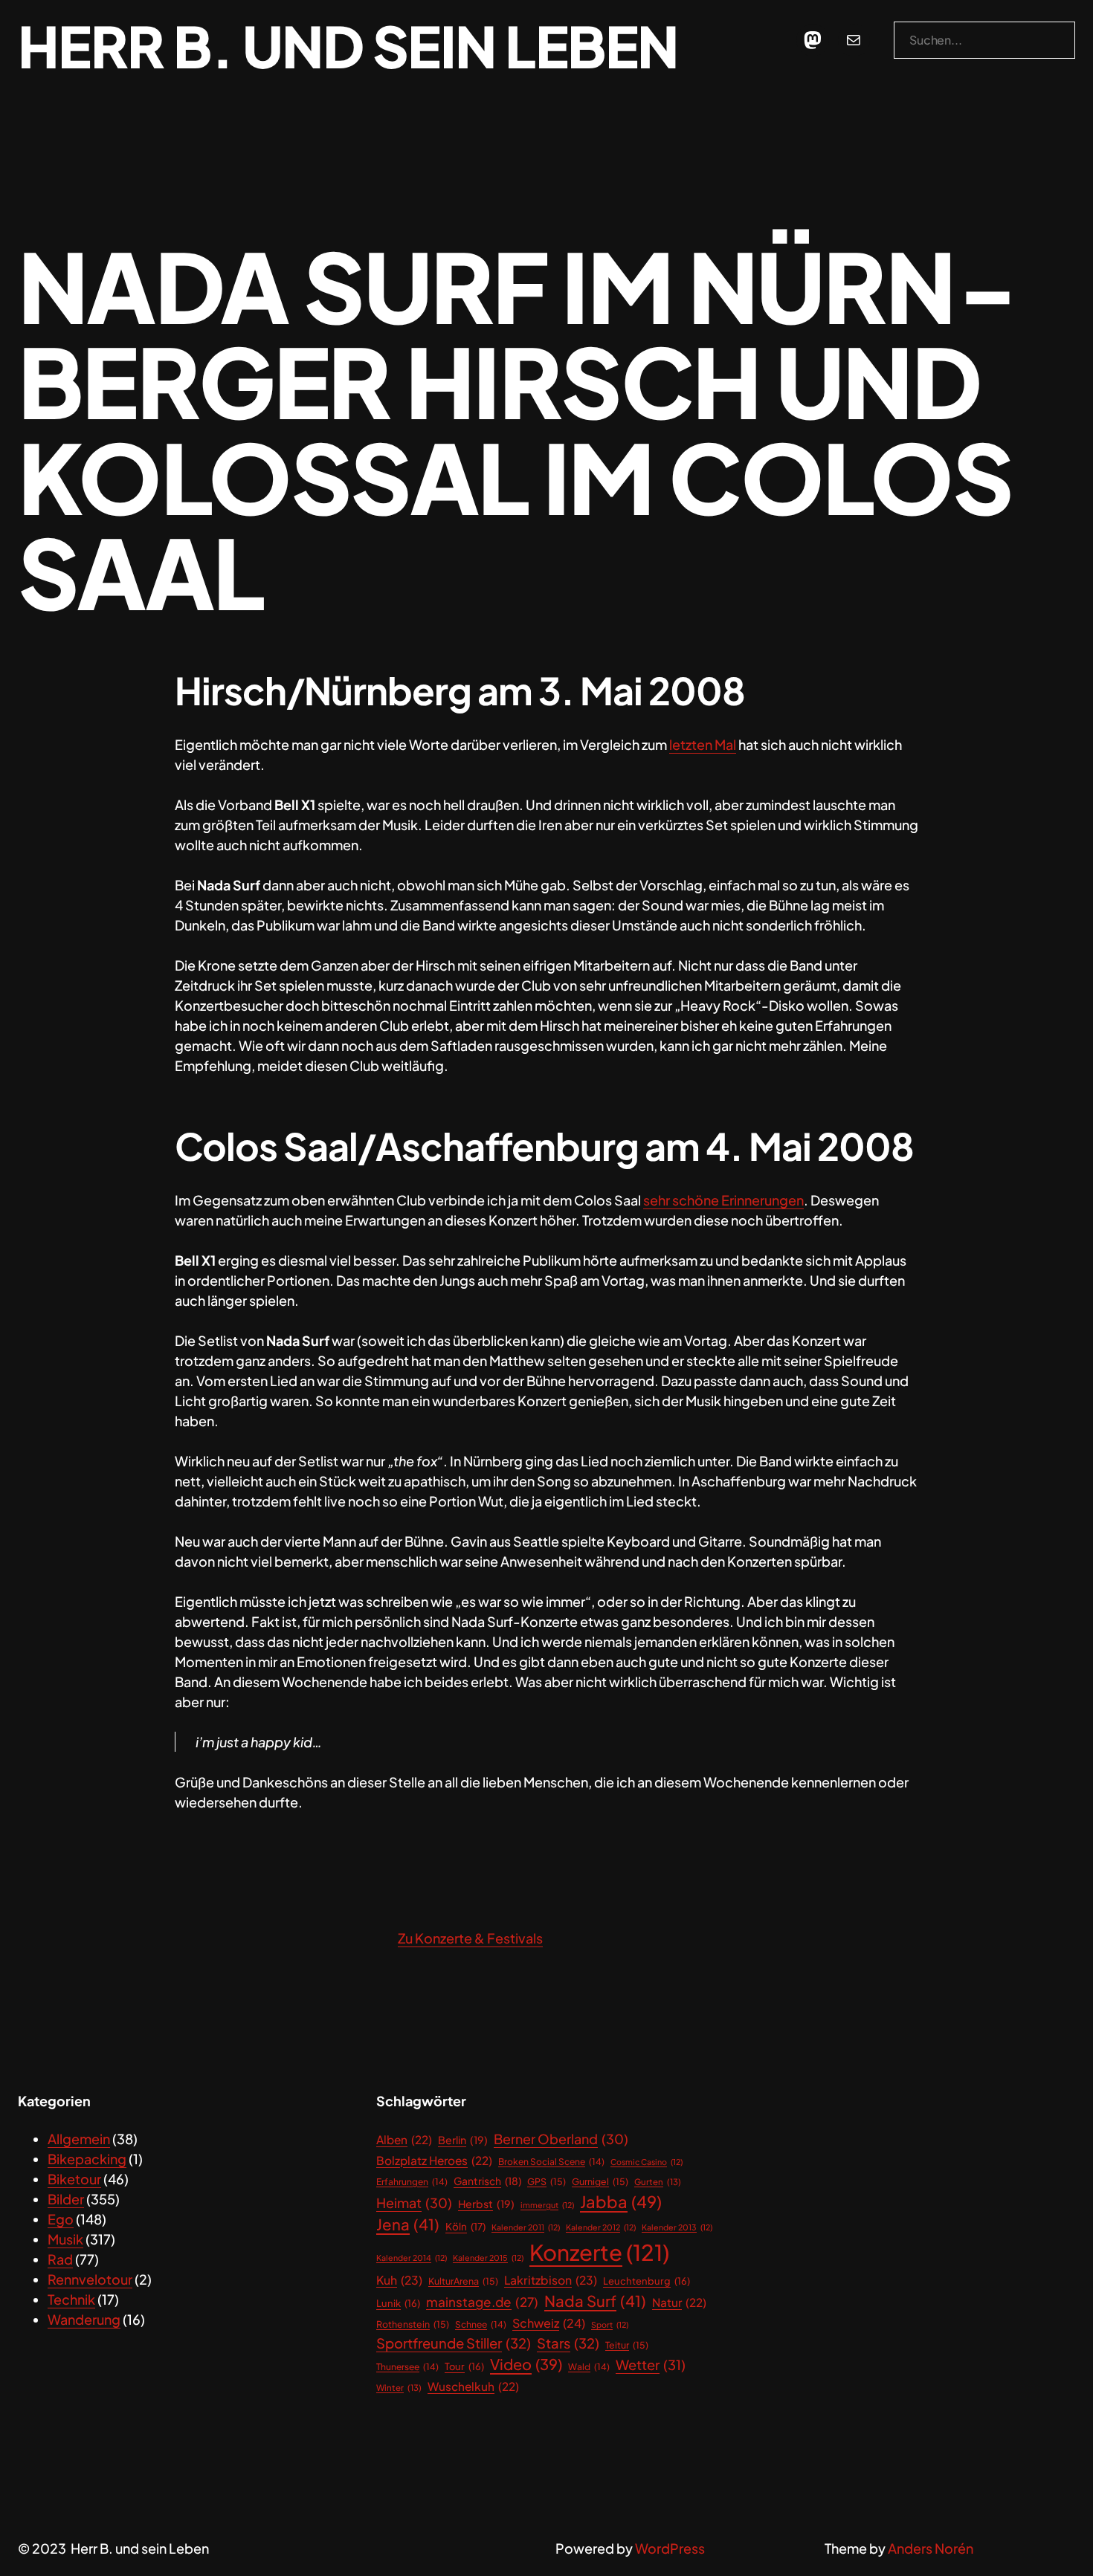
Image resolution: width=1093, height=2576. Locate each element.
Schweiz (549, 2323)
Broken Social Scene (551, 2162)
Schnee (481, 2324)
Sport (610, 2324)
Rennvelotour (90, 2279)
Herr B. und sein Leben (348, 45)
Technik (71, 2299)
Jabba (621, 2201)
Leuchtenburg (647, 2281)
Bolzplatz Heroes (434, 2160)
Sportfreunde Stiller (454, 2343)
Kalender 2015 (488, 2258)
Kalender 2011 (526, 2227)
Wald (589, 2367)
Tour (464, 2366)
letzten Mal (703, 744)
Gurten (658, 2182)
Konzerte (599, 2252)
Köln (465, 2226)
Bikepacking (87, 2159)
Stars (568, 2343)
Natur (679, 2302)
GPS (546, 2181)
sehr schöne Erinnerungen (723, 1200)
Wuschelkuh (473, 2386)
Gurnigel (600, 2181)
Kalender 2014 (412, 2258)
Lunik (398, 2303)
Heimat (414, 2203)
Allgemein (79, 2139)
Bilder (66, 2199)
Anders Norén (931, 2548)
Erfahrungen (412, 2182)
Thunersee (407, 2367)
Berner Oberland (561, 2139)
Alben (404, 2139)
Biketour (74, 2179)
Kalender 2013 (677, 2227)
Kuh (399, 2280)
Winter (399, 2388)
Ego (61, 2219)
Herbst (486, 2204)
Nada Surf (595, 2301)
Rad (60, 2259)
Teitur (627, 2345)
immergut (547, 2205)
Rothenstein (413, 2324)
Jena (408, 2224)
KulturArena (463, 2281)
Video (526, 2364)
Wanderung (84, 2319)
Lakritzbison (551, 2280)
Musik (65, 2239)
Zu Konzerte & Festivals (470, 1938)
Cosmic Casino (647, 2162)
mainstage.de (482, 2302)
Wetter (651, 2365)
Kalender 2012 (601, 2227)
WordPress (670, 2548)
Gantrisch (487, 2181)
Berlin (463, 2140)
